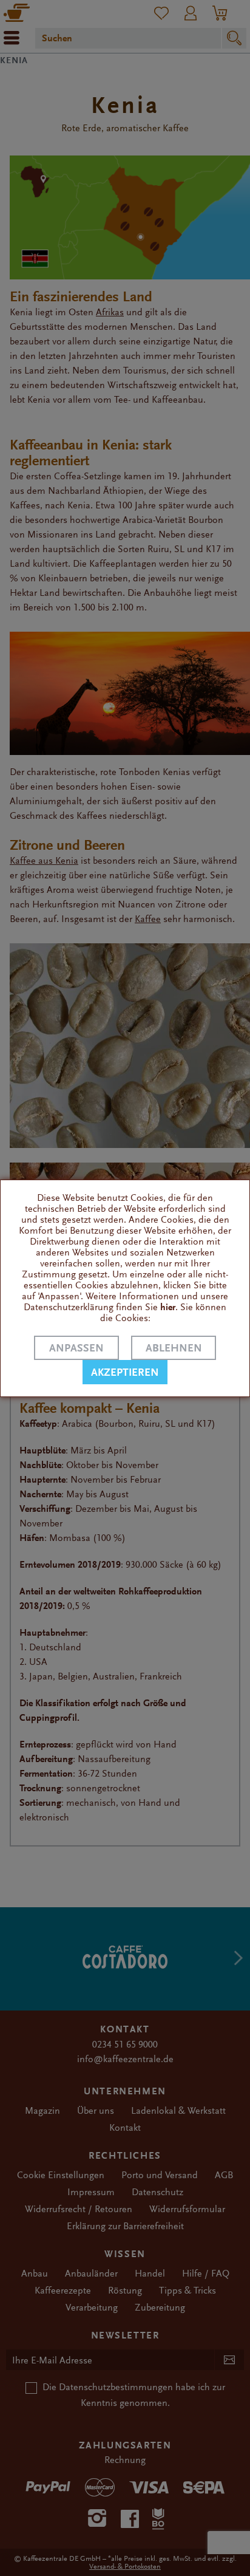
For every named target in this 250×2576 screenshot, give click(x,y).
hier (168, 1307)
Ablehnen (174, 1348)
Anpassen (76, 1348)
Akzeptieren (125, 1372)
